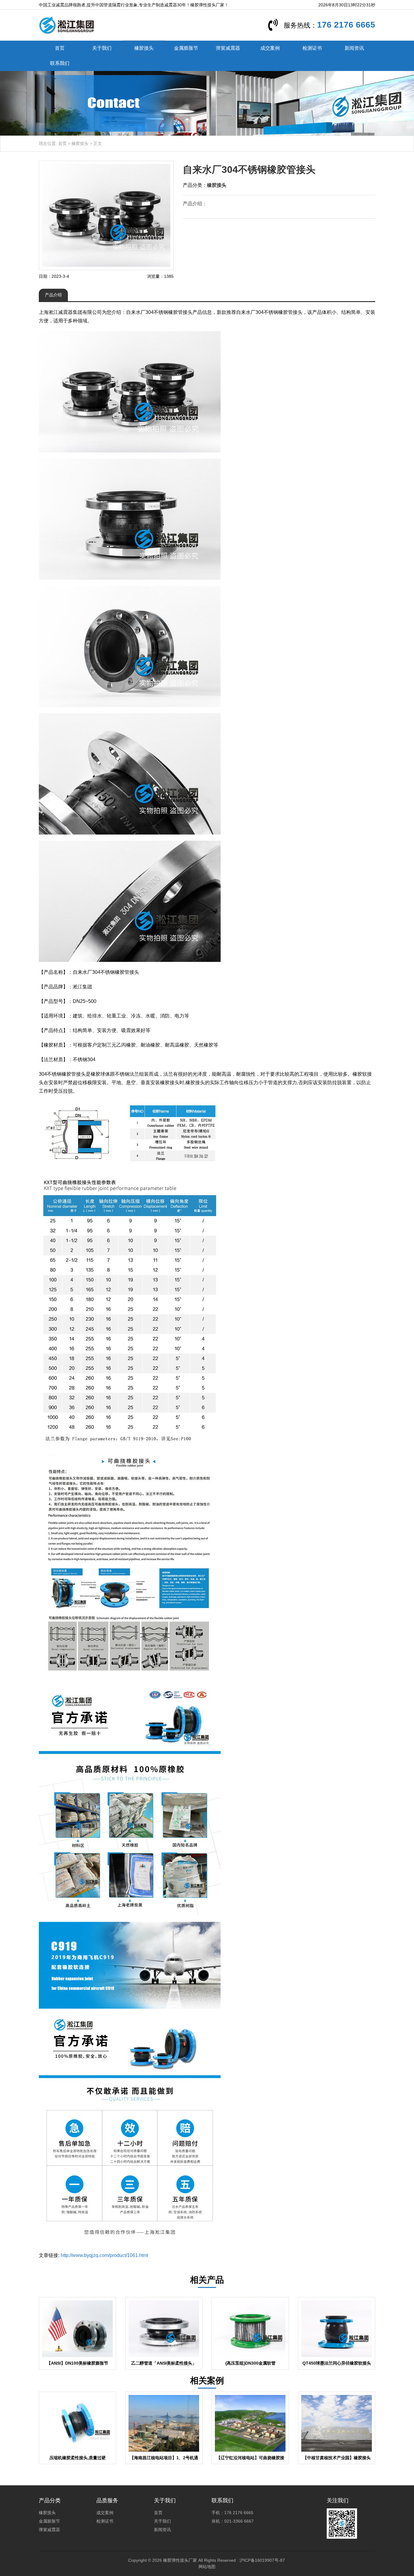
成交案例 (270, 48)
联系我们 (60, 63)
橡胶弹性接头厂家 (180, 2560)
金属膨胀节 (186, 48)
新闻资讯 (354, 48)
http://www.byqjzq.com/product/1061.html (104, 2255)
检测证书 (312, 48)
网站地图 (207, 2567)
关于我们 (102, 48)
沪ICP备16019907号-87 (262, 2560)
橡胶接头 (144, 48)
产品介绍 (53, 295)
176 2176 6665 (346, 25)
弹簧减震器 (228, 48)
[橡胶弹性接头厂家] (67, 25)
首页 (60, 48)
